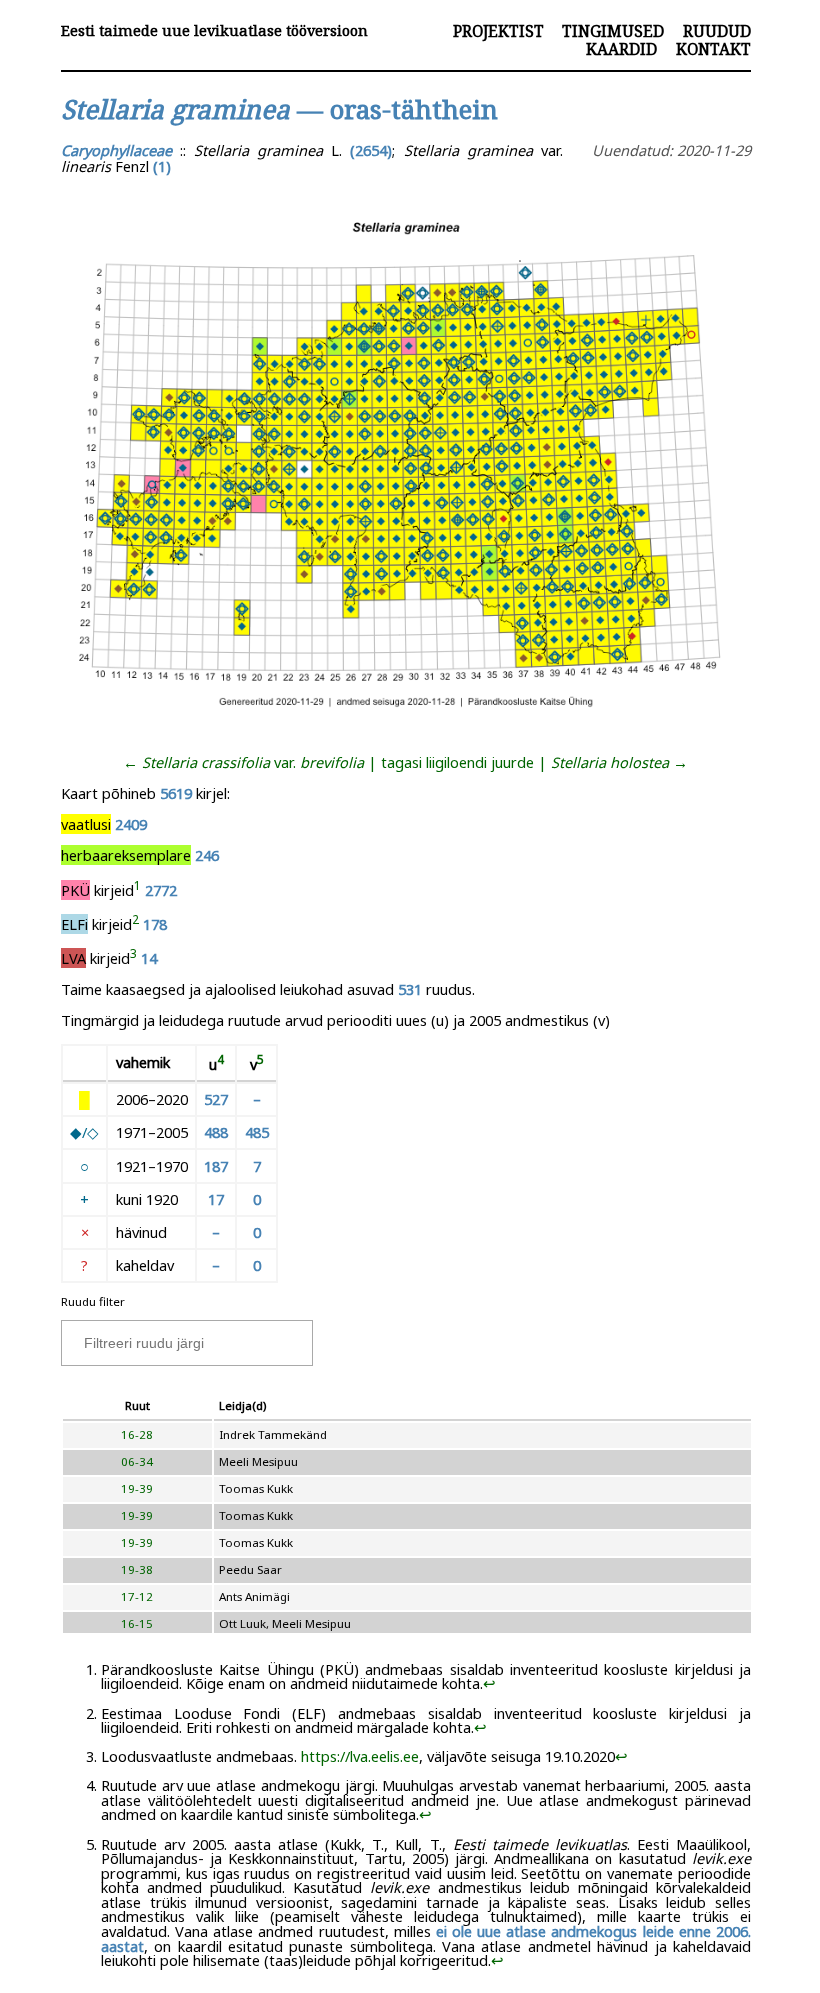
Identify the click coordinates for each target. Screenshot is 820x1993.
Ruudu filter (93, 1301)
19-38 (137, 1569)
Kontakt (713, 49)
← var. (243, 762)
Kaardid (621, 49)
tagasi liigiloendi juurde (457, 762)
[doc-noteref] (137, 890)
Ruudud (717, 31)
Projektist (498, 31)
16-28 (137, 1434)
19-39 (137, 1488)
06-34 (137, 1461)
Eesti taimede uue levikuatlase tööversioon (214, 30)
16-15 (137, 1623)
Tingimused (613, 31)
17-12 (137, 1596)
